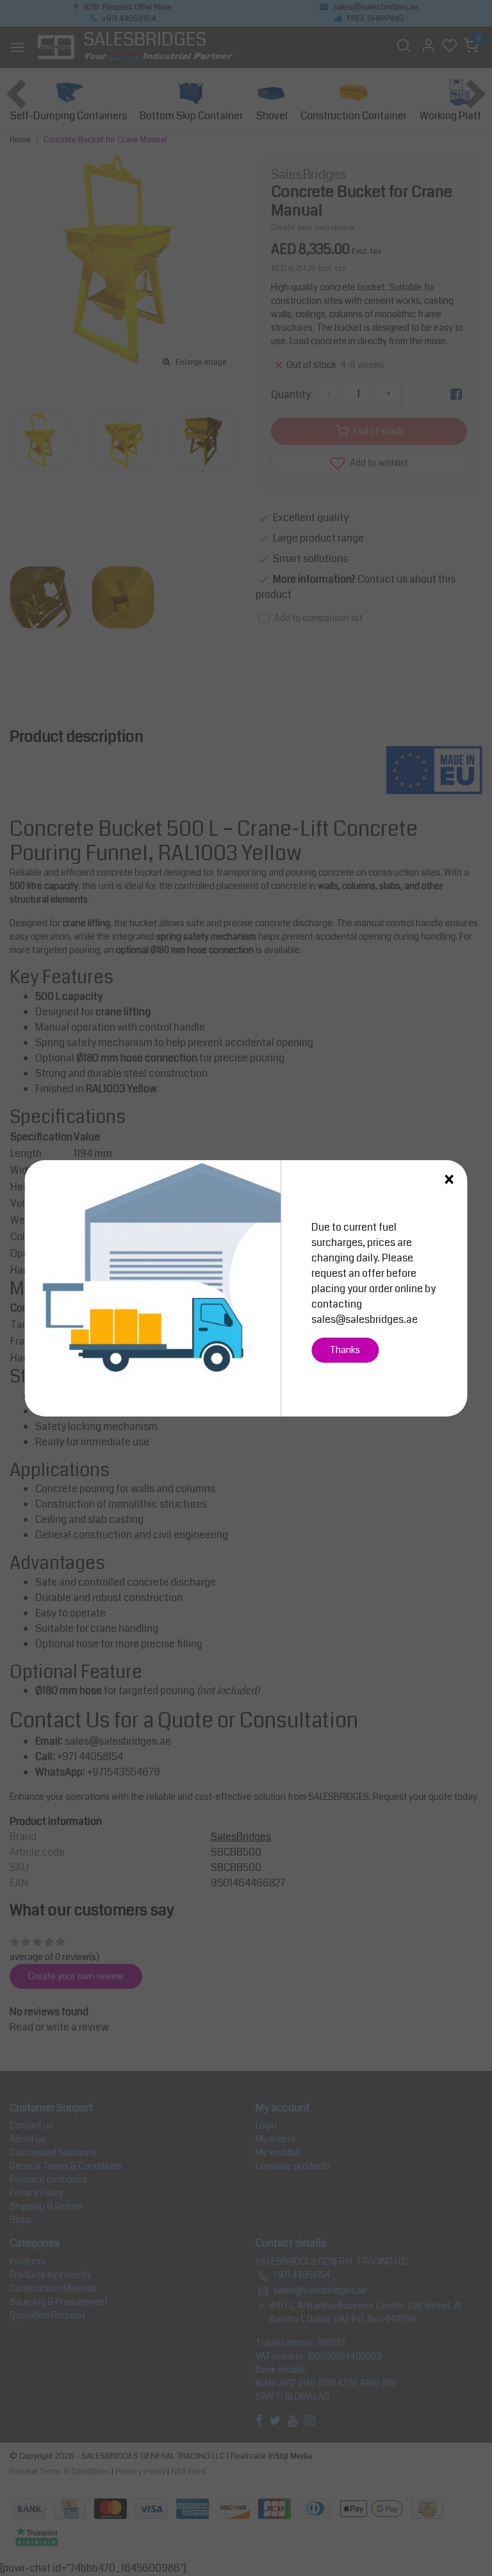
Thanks (345, 1350)
